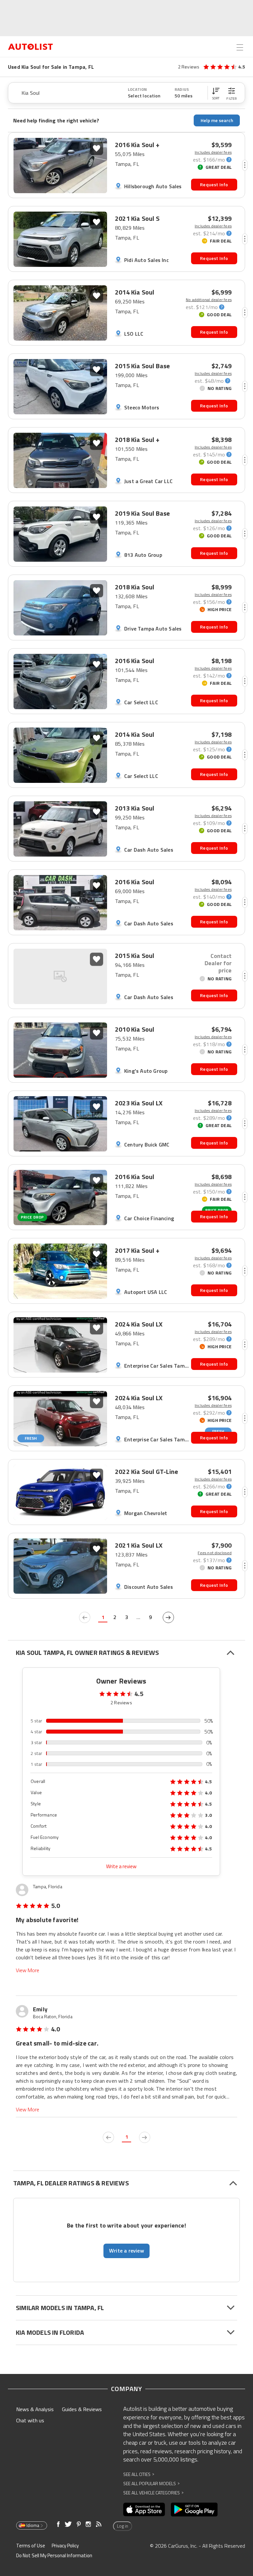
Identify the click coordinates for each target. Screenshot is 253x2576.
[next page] (168, 1617)
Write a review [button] (126, 2251)
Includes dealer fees (213, 152)
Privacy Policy (65, 2546)
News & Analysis (35, 2409)
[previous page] (85, 1617)
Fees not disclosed (215, 1553)
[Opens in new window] (144, 2510)
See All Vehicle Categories (153, 2493)
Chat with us (30, 2420)
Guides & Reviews (82, 2409)
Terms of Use (31, 2546)
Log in (123, 2526)
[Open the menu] (240, 47)
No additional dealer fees (209, 300)
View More (28, 1970)
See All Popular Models (151, 2483)
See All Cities (139, 2474)
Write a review (121, 1866)
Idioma (33, 2525)
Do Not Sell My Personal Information (54, 2555)
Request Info (214, 184)
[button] (216, 93)
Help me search (217, 120)
